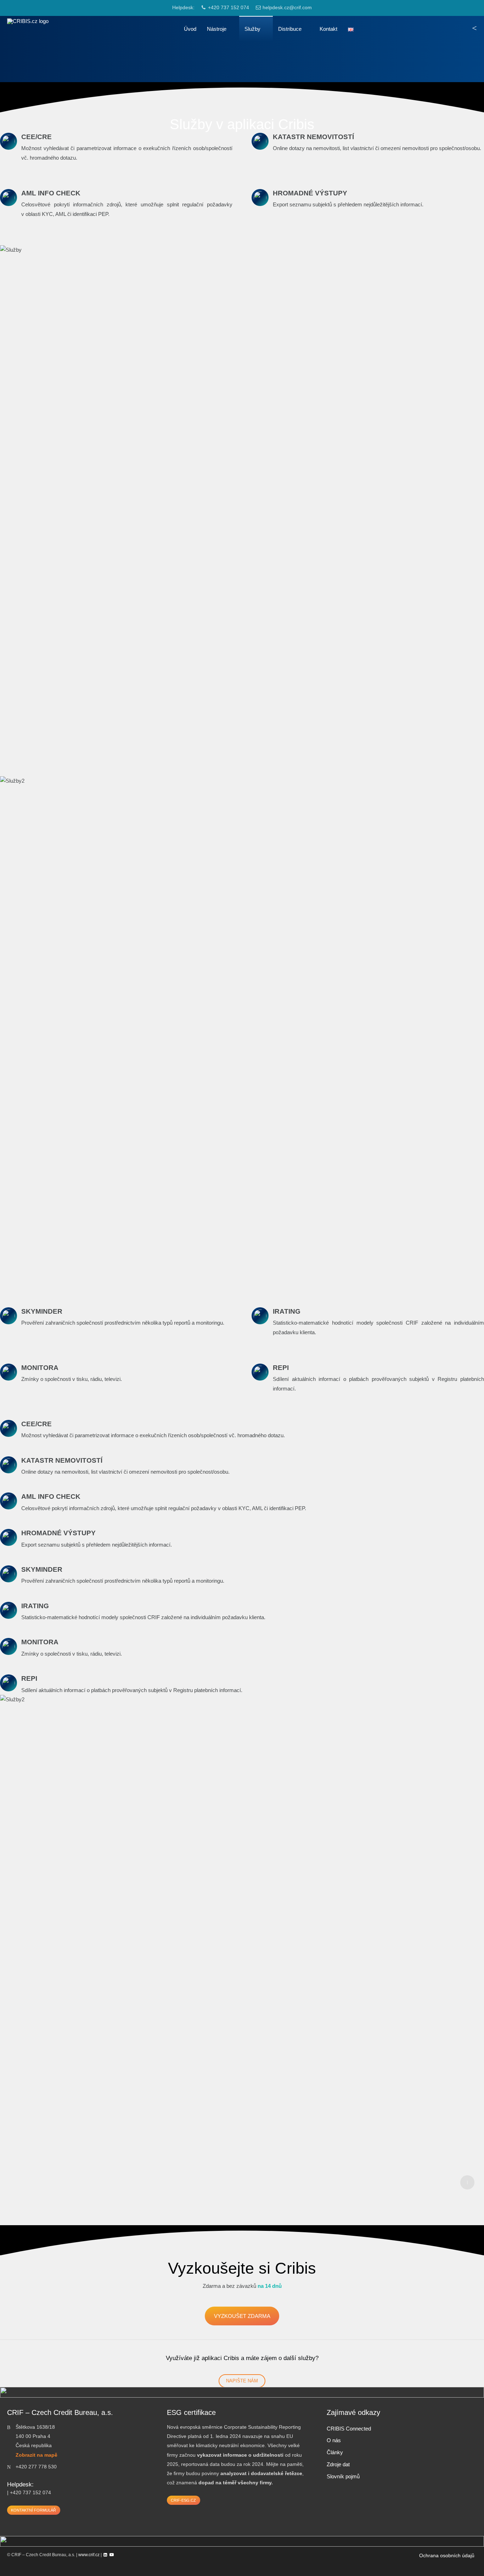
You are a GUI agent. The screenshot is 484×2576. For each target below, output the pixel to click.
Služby (252, 29)
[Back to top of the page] (467, 2182)
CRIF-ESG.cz (183, 2500)
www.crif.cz (89, 2555)
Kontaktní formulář (33, 2510)
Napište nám (242, 2381)
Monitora (40, 1368)
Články (335, 2452)
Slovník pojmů (343, 2476)
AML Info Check (51, 193)
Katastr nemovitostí (313, 137)
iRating (287, 1311)
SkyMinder (42, 1311)
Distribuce (290, 29)
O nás (334, 2440)
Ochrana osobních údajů (447, 2556)
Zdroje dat (338, 2464)
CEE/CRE (36, 137)
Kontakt (328, 29)
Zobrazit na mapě (36, 2455)
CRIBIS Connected (349, 2429)
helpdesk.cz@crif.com (287, 8)
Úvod (190, 29)
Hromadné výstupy (310, 193)
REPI (281, 1368)
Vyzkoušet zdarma (242, 2316)
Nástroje (217, 29)
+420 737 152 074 (229, 8)
